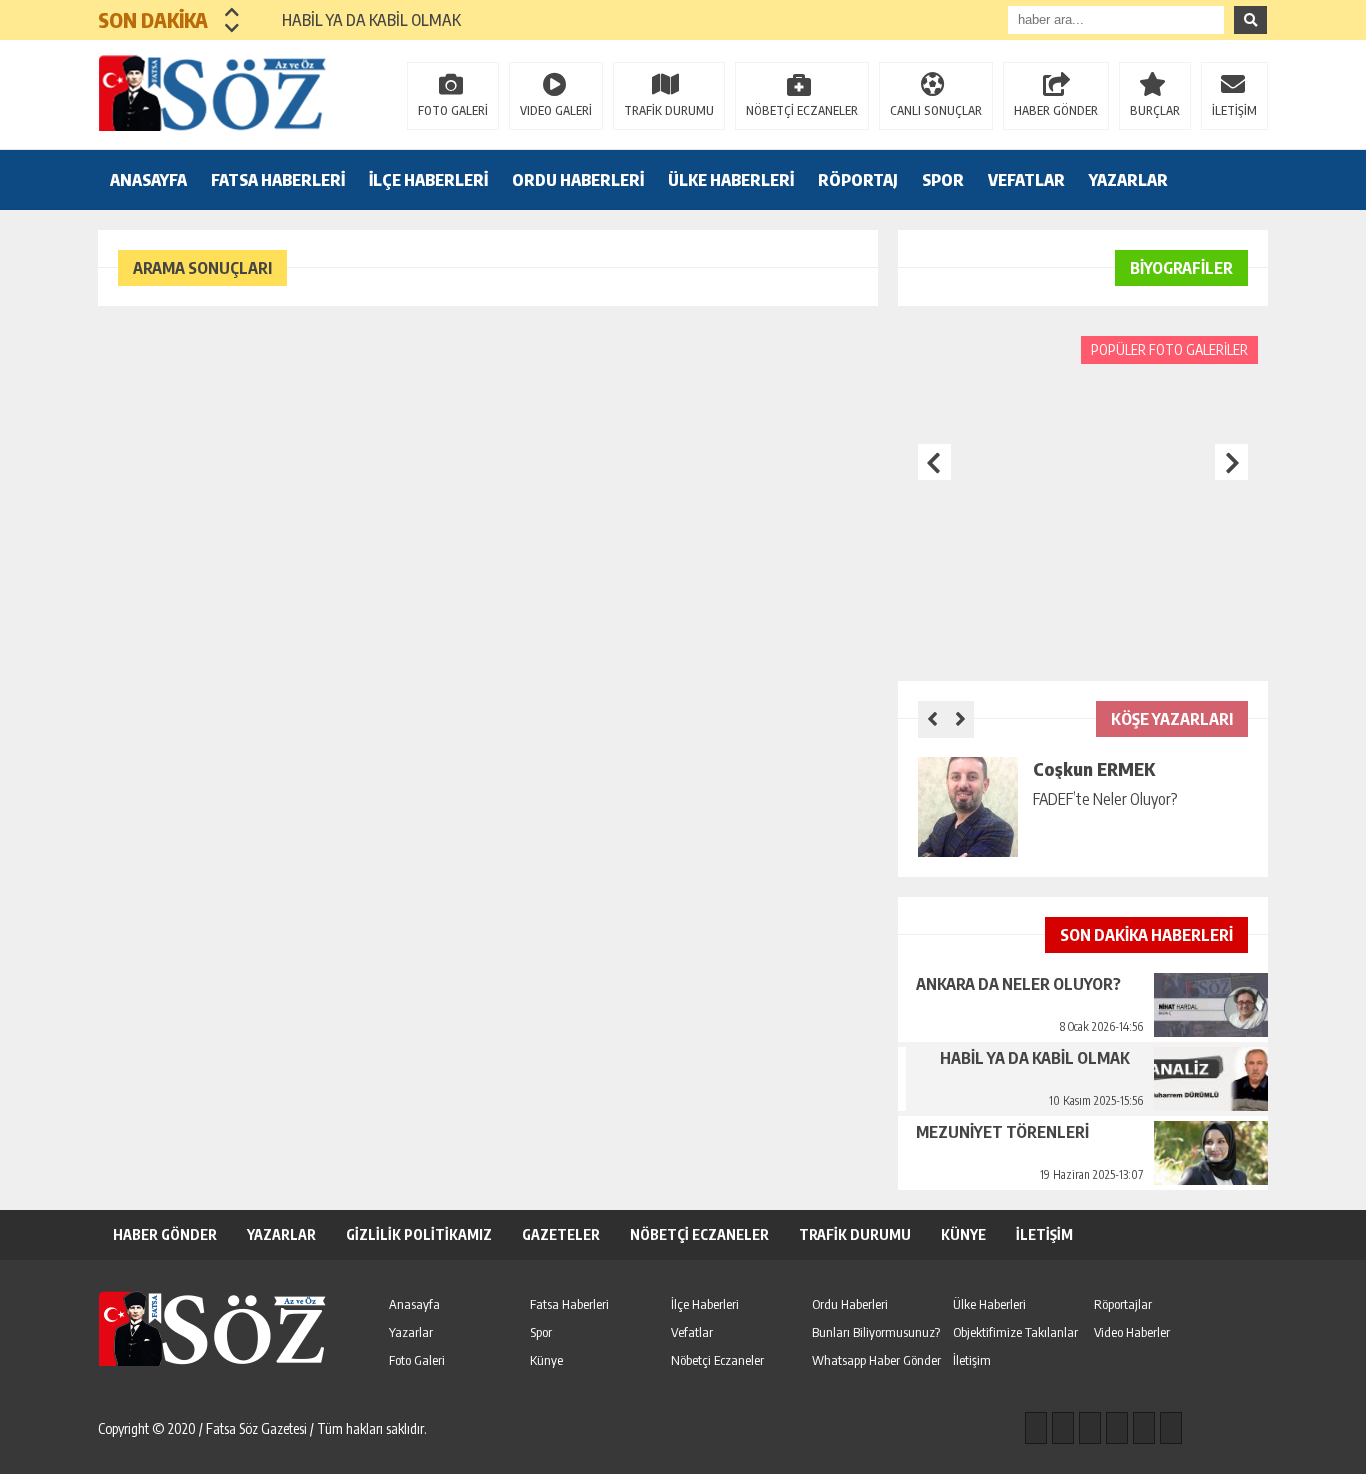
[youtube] (1171, 1428)
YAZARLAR (1128, 180)
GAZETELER (561, 1234)
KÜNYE (963, 1234)
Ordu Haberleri (850, 1304)
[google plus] (1117, 1428)
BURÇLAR (1155, 110)
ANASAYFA (148, 180)
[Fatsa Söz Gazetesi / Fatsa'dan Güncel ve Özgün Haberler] (228, 93)
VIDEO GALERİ (556, 110)
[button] (232, 12)
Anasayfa (414, 1304)
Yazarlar (411, 1332)
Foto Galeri (417, 1360)
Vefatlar (692, 1332)
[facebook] (1036, 1428)
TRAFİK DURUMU (669, 110)
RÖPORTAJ (858, 180)
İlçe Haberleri (705, 1304)
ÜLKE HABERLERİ (731, 180)
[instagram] (1063, 1428)
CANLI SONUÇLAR (936, 110)
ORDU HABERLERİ (578, 180)
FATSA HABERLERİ (278, 180)
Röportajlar (1123, 1304)
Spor (541, 1332)
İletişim (972, 1360)
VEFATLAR (1026, 180)
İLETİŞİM (1234, 110)
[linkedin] (1144, 1428)
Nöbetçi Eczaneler (717, 1360)
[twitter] (1090, 1428)
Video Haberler (1132, 1332)
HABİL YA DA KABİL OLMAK (359, 20)
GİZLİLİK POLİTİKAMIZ (419, 1234)
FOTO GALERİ (453, 110)
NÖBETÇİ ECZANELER (802, 110)
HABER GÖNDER (1056, 110)
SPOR (943, 180)
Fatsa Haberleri (569, 1304)
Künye (546, 1360)
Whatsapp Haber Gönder (876, 1360)
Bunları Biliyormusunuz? (876, 1332)
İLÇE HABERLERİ (428, 180)
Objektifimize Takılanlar (1015, 1332)
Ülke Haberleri (989, 1304)
